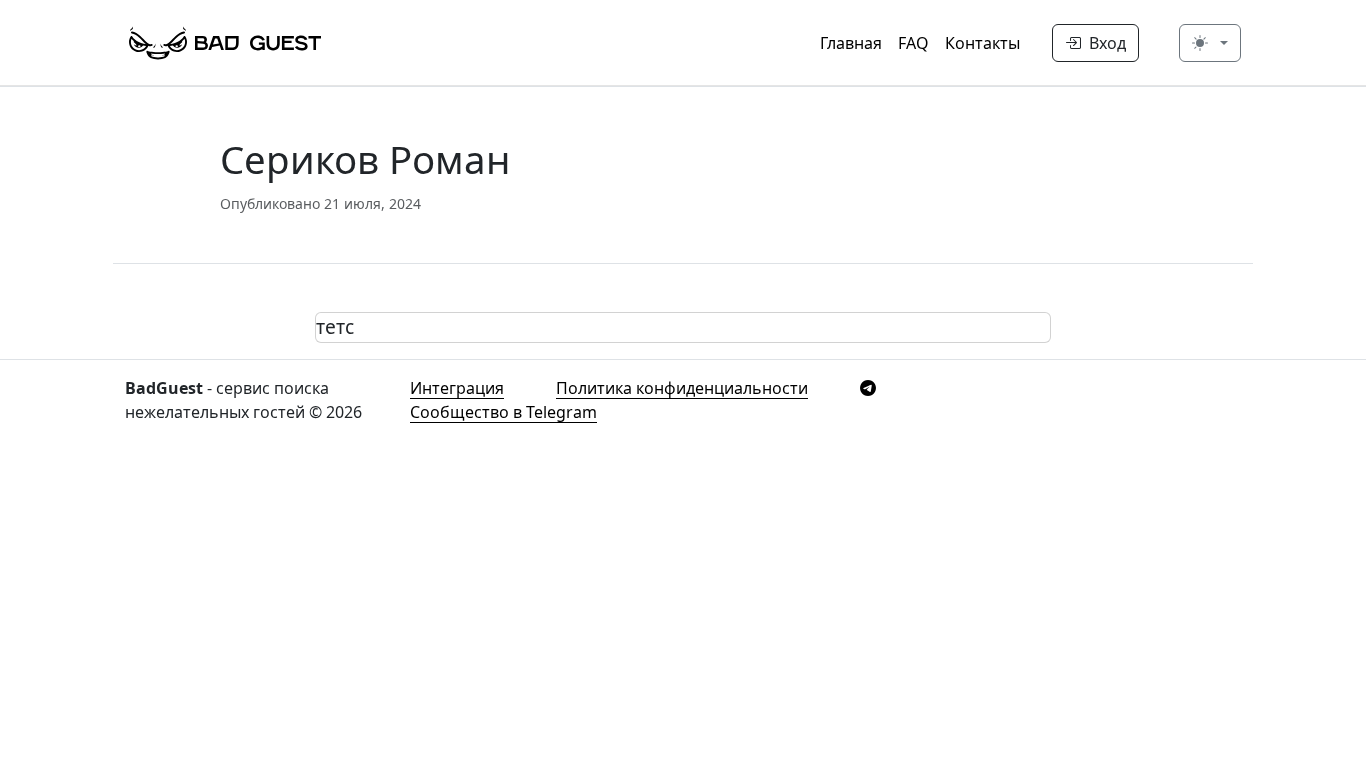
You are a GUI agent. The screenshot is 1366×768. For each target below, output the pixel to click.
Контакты (982, 43)
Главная (851, 43)
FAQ (913, 43)
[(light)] (1210, 43)
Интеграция (457, 388)
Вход (1105, 43)
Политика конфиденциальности (682, 388)
